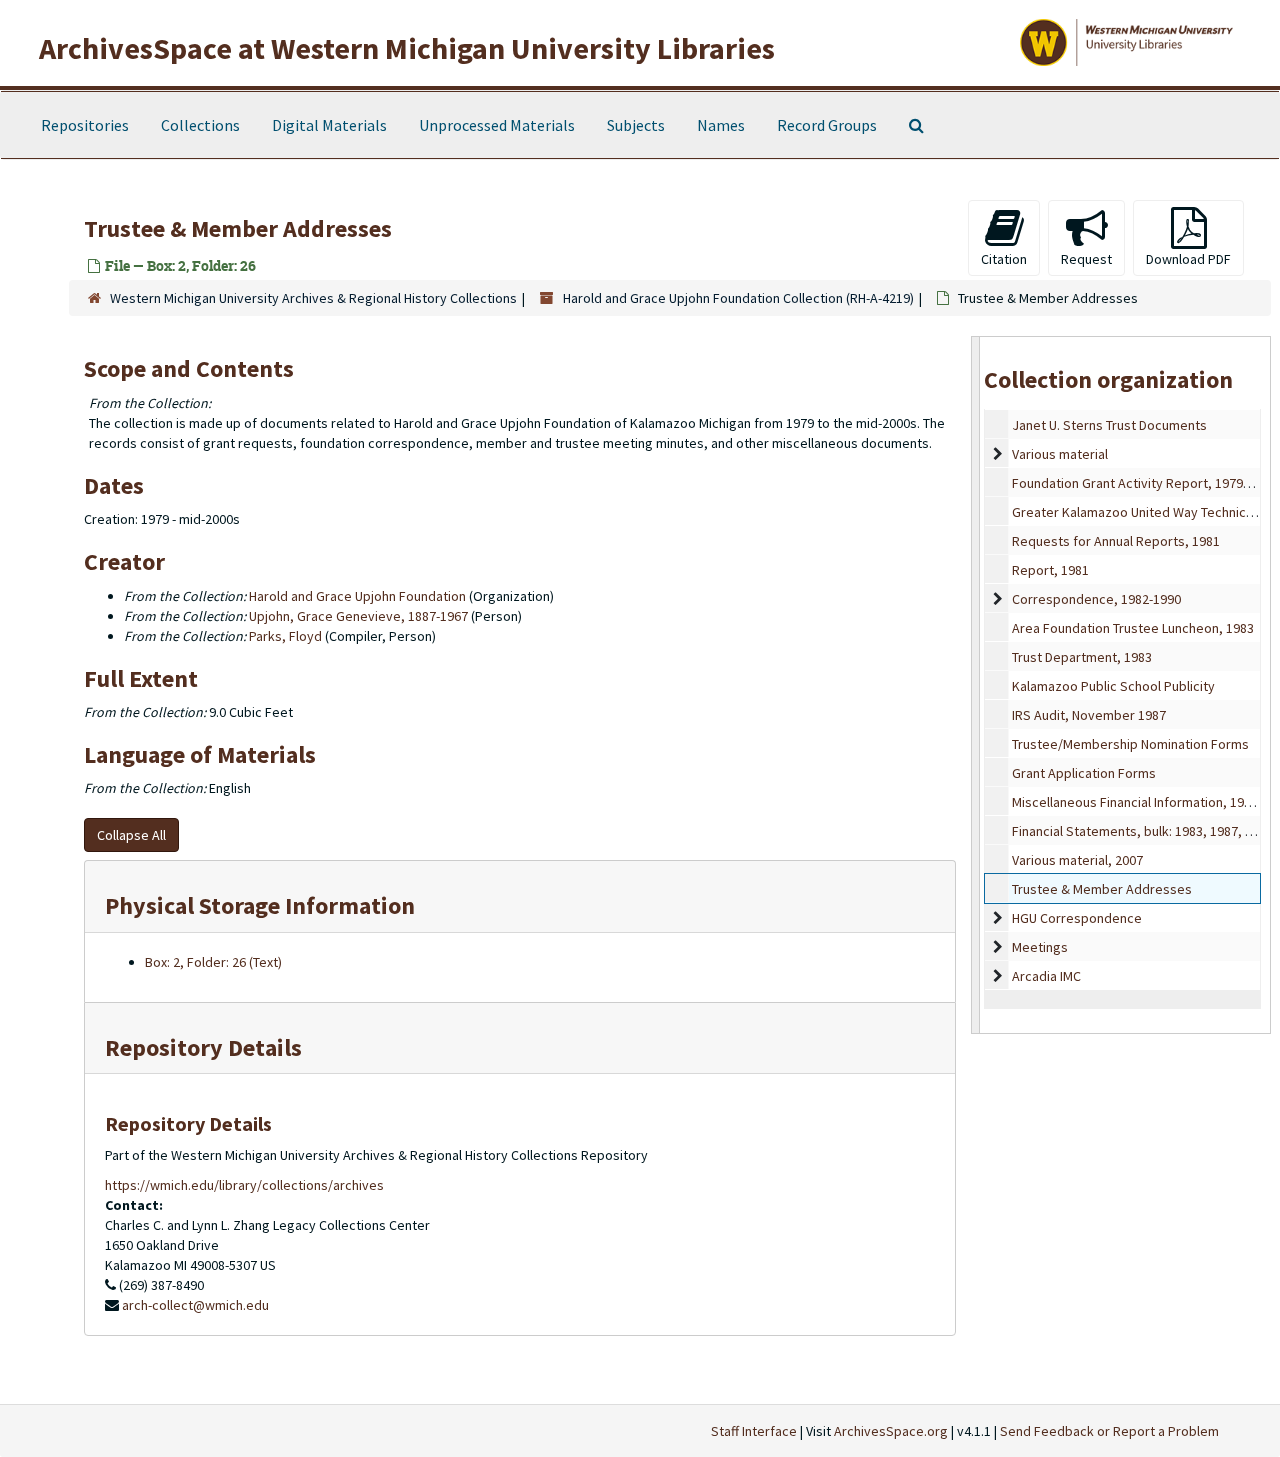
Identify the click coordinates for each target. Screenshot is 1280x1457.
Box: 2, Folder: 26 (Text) (213, 962)
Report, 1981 (1050, 570)
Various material (1060, 454)
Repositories (85, 125)
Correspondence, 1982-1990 (1096, 599)
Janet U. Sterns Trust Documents (1109, 425)
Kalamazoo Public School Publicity (1113, 686)
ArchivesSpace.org (891, 1431)
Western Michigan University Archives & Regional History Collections (313, 298)
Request (1086, 259)
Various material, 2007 (1077, 860)
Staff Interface (754, 1431)
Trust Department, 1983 (1082, 657)
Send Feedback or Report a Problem (1109, 1431)
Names (721, 125)
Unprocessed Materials (497, 125)
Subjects (636, 125)
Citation (1004, 259)
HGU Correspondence (1077, 918)
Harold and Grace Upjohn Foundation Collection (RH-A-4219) (738, 298)
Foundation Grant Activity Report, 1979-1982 (1143, 483)
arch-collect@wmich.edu (195, 1305)
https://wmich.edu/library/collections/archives (244, 1185)
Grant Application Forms (1084, 773)
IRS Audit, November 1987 (1089, 715)
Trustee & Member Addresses (1102, 889)
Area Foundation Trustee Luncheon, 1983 (1133, 628)
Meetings (1040, 947)
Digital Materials (329, 125)
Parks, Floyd (285, 636)
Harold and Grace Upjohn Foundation (357, 596)
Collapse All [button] (131, 835)
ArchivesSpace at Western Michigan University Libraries (407, 48)
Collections (200, 125)
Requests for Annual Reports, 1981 (1116, 541)
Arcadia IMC (1046, 976)
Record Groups (827, 125)
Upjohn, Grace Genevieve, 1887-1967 (358, 616)
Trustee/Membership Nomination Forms (1130, 744)
